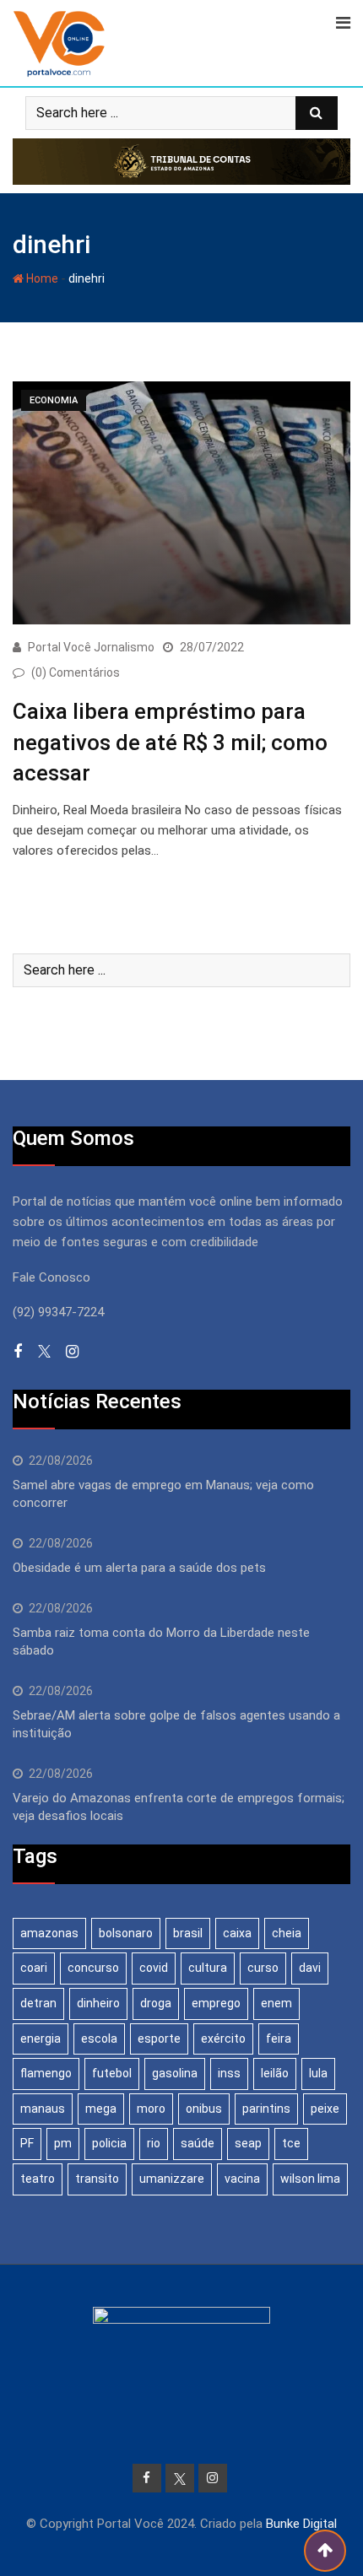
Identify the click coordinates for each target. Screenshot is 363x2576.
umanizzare (172, 2179)
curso (263, 1968)
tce (291, 2143)
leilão (275, 2073)
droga (156, 2003)
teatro (38, 2179)
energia (41, 2039)
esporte (159, 2039)
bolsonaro (126, 1933)
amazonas (49, 1933)
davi (310, 1968)
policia (109, 2143)
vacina (242, 2179)
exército (223, 2039)
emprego (216, 2003)
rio (154, 2143)
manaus (43, 2109)
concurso (93, 1968)
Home (41, 278)
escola (99, 2039)
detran (38, 2003)
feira (279, 2039)
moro (151, 2109)
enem (276, 2003)
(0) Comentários (76, 672)
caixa (237, 1933)
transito (97, 2179)
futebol (112, 2073)
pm (63, 2143)
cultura (208, 1968)
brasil (188, 1933)
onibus (204, 2109)
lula (318, 2073)
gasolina (175, 2073)
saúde (198, 2143)
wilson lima (310, 2179)
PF (27, 2143)
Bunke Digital (301, 2524)
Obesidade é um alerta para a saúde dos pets (139, 1568)
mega (101, 2109)
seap (248, 2143)
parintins (266, 2109)
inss (229, 2073)
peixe (325, 2109)
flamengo (46, 2073)
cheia (287, 1933)
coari (34, 1968)
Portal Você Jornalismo (91, 647)
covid (154, 1968)
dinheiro (98, 2003)
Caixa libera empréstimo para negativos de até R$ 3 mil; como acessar (170, 742)
